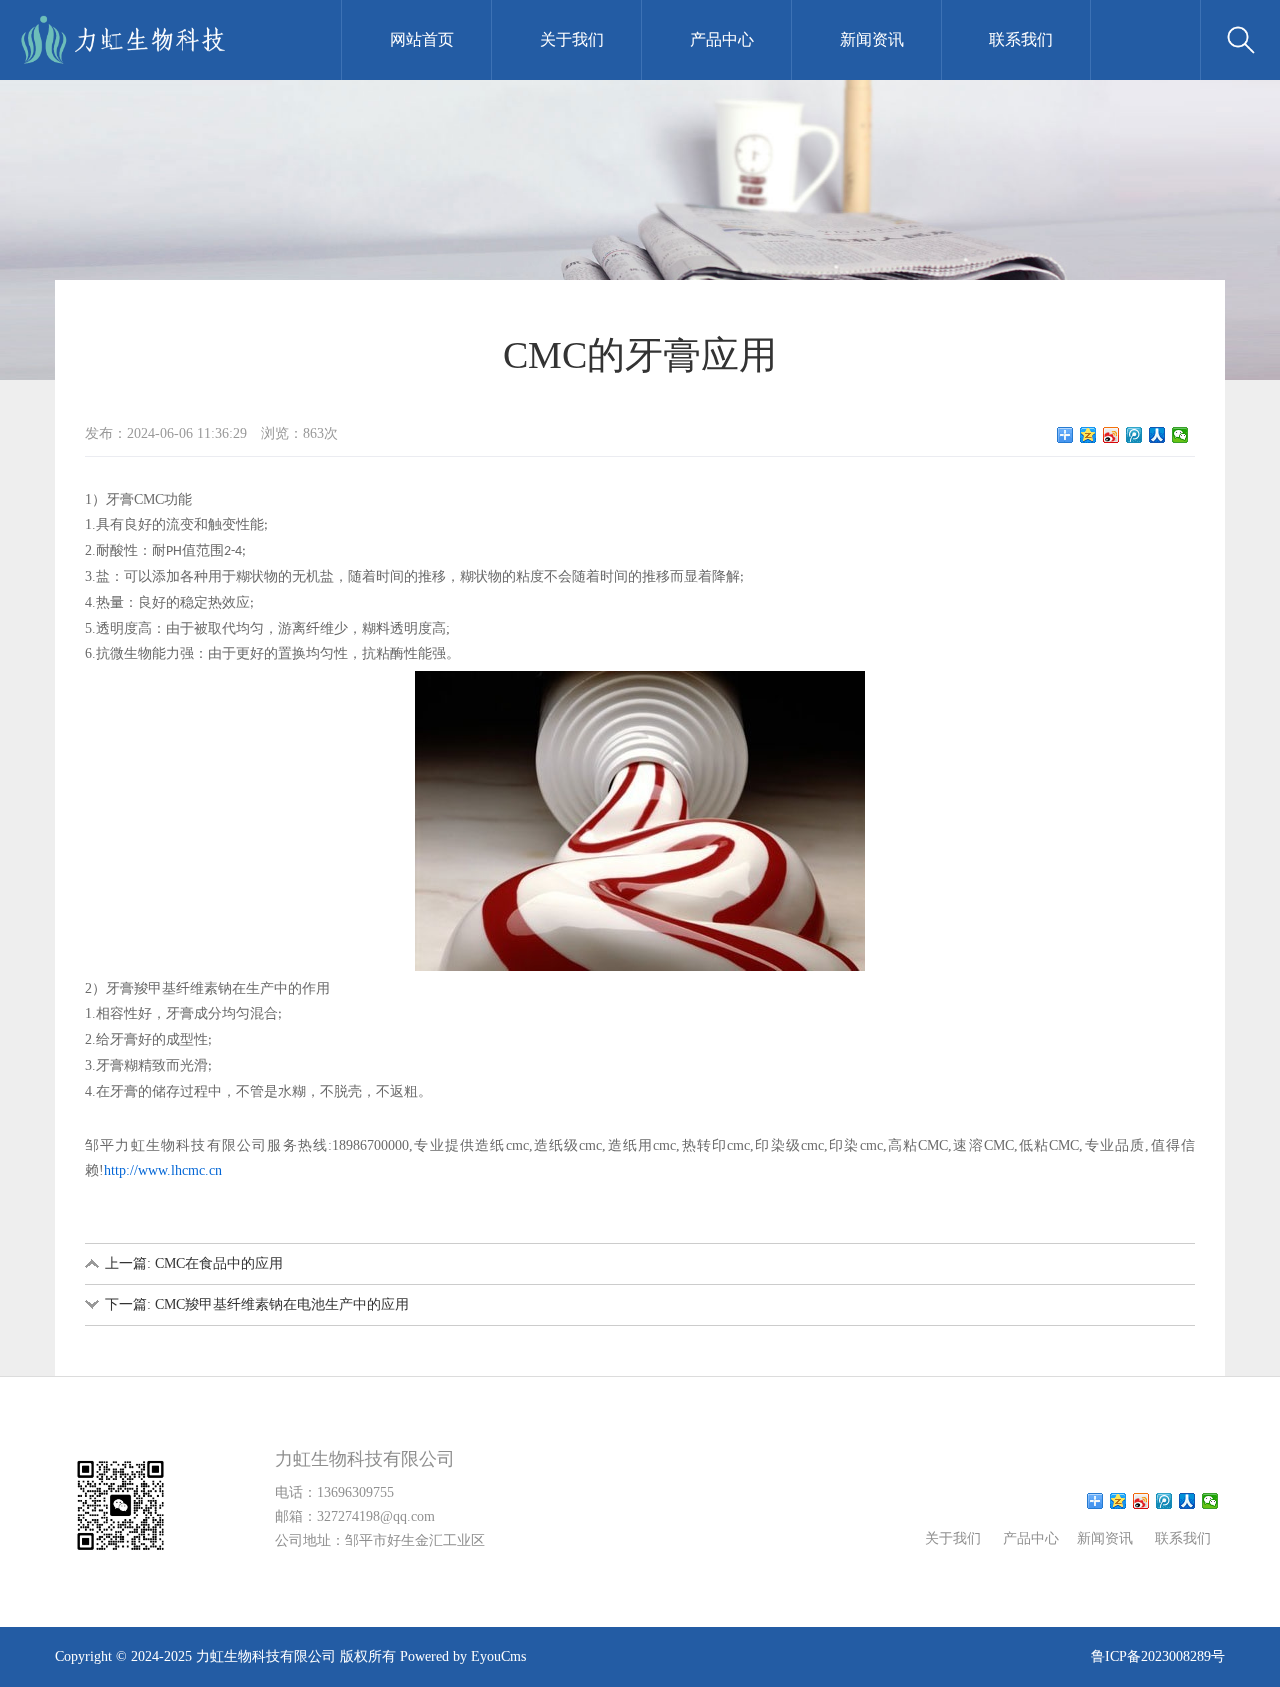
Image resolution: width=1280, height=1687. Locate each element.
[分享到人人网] (1157, 435)
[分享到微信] (1180, 435)
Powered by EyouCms (461, 1656)
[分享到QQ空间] (1088, 435)
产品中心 (722, 39)
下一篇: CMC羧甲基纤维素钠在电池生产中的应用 (257, 1304)
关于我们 (572, 39)
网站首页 (422, 39)
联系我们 (1021, 39)
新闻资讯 (872, 39)
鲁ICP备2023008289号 (1158, 1656)
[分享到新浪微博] (1111, 435)
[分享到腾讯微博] (1134, 435)
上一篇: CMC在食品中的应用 (194, 1263)
